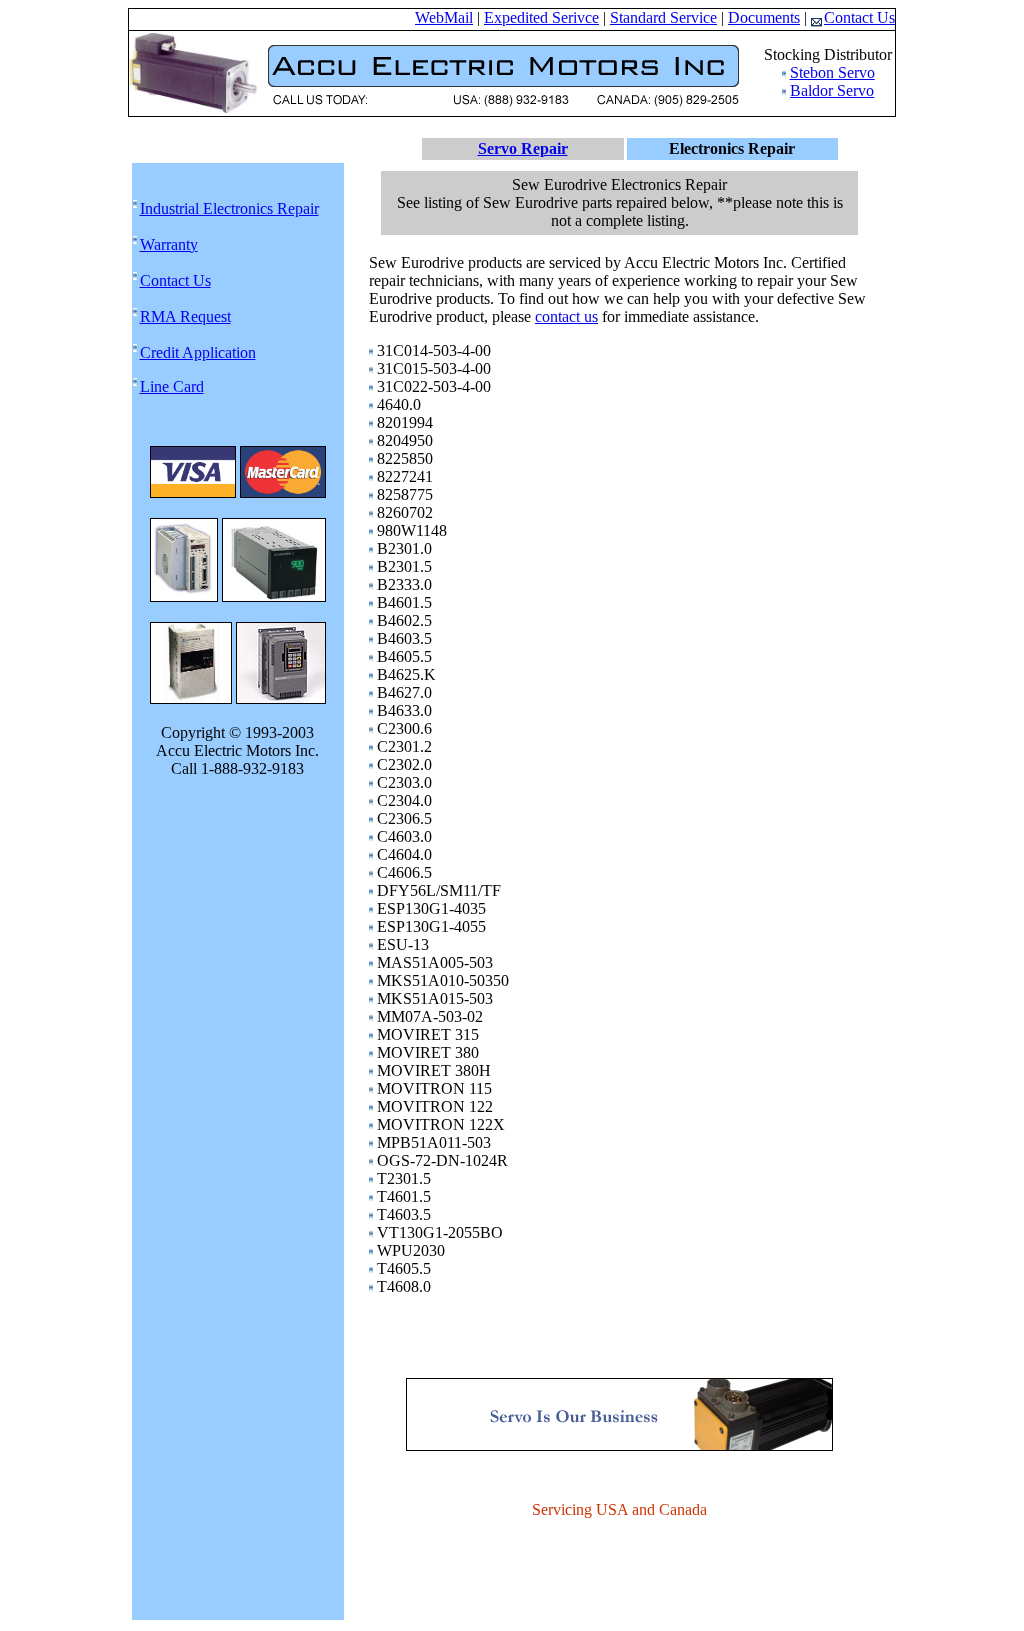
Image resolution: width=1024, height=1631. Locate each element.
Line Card (172, 386)
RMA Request (185, 316)
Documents (764, 17)
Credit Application (198, 352)
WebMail (444, 17)
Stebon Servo (832, 72)
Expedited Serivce (541, 17)
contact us (566, 316)
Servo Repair (523, 148)
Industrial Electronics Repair (229, 208)
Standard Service (663, 17)
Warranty (169, 244)
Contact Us (859, 17)
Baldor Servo (832, 90)
